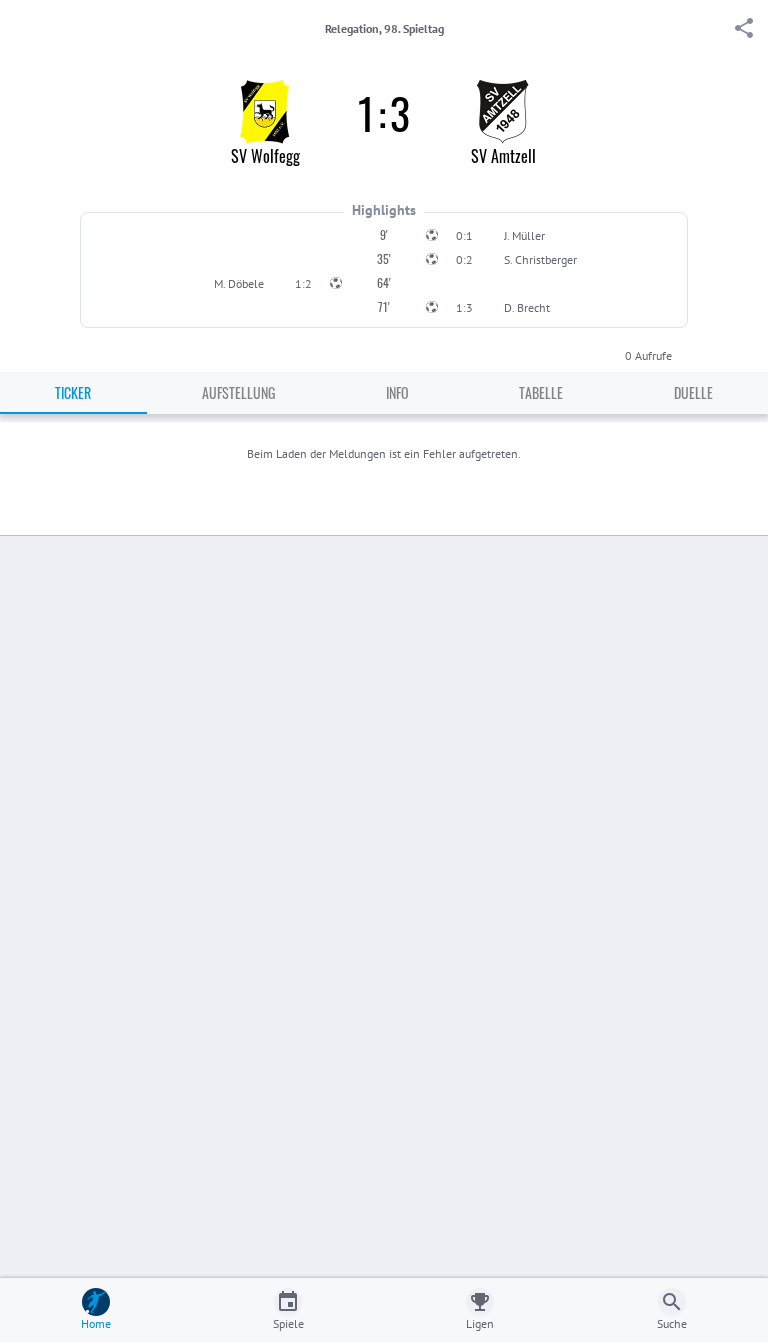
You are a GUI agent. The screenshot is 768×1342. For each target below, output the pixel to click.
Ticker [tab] (73, 392)
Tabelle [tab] (541, 392)
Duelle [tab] (693, 392)
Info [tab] (397, 392)
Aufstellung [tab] (238, 392)
